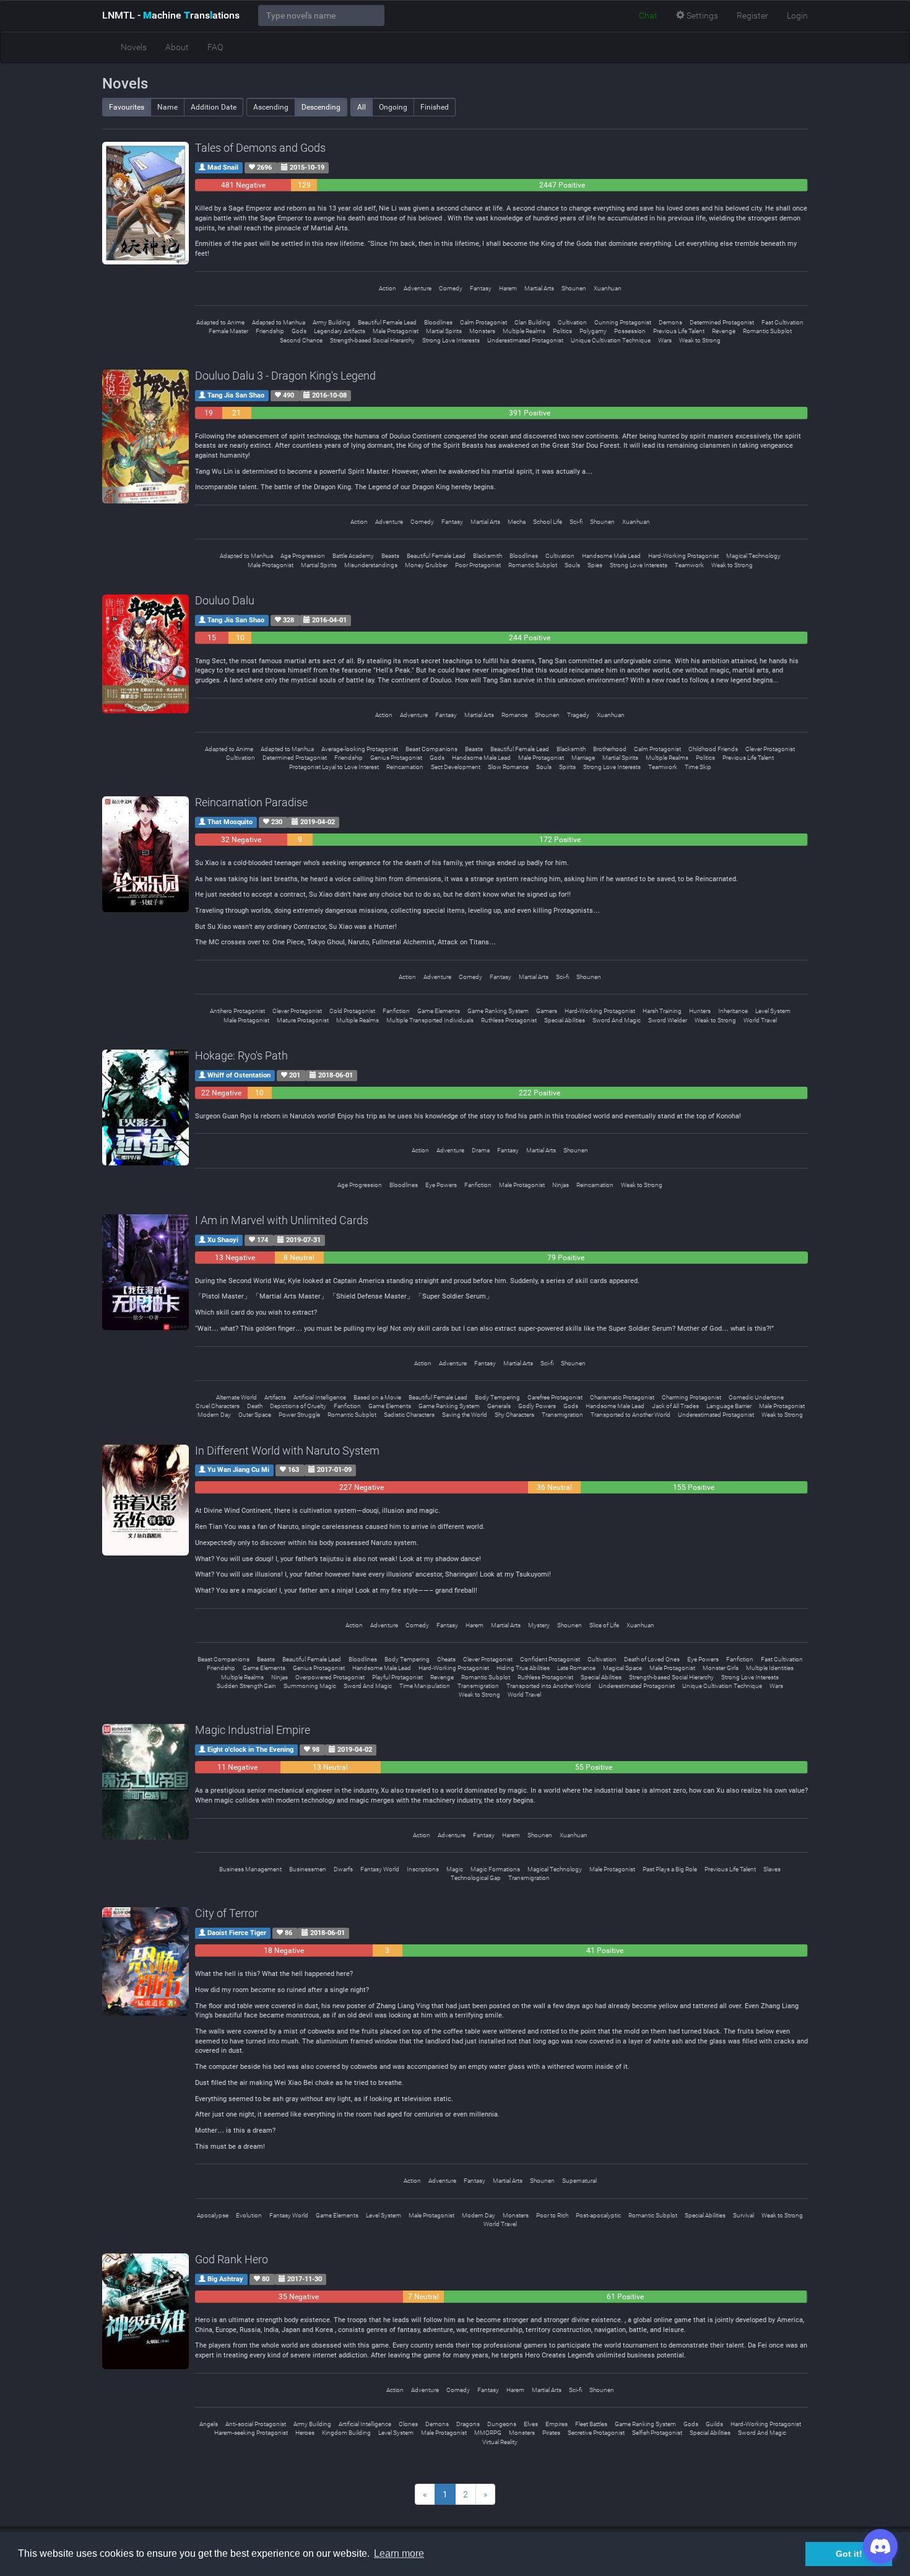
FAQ (215, 47)
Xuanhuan (608, 288)
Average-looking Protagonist (360, 749)
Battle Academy (353, 556)
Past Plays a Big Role (670, 1869)
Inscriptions (423, 1869)
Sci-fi (576, 522)
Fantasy (481, 288)
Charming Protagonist (691, 1397)
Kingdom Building (346, 2433)
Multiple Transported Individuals (430, 1020)
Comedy (451, 288)
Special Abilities (565, 1020)
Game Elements (439, 1011)
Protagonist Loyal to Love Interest (334, 767)
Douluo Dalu (225, 600)
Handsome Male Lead (611, 556)
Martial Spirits (444, 331)
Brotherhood (610, 749)
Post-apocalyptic (598, 2215)
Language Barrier (729, 1406)
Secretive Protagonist (596, 2433)
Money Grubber (426, 565)
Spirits (567, 767)
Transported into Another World (549, 1686)
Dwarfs (343, 1869)
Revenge (724, 331)
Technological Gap (476, 1878)
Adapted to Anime (220, 322)
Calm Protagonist (483, 322)
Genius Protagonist (396, 758)
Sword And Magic (617, 1020)
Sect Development (456, 767)
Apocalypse (213, 2215)
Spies (595, 565)
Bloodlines (438, 322)
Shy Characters (514, 1415)
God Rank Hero (232, 2259)
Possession (630, 331)
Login (797, 15)
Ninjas (561, 1185)
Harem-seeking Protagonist (251, 2433)
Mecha (517, 522)
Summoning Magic (310, 1686)
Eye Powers (441, 1185)
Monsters (482, 331)
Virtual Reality (500, 2442)
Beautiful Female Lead (387, 322)
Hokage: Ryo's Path (241, 1055)
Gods (299, 331)
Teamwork (689, 565)
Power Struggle (299, 1415)
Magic (455, 1869)
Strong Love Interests (451, 340)
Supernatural (579, 2181)
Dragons (468, 2424)
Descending (321, 107)
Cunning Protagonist (623, 322)
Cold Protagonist (352, 1011)
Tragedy (578, 715)
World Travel (760, 1020)
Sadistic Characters (409, 1415)
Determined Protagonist (722, 322)
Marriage (583, 758)
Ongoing (393, 107)
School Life (548, 522)
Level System (773, 1011)
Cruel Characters (218, 1406)
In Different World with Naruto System (287, 1451)
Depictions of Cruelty (298, 1406)
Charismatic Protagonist (622, 1397)
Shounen (574, 288)
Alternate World (236, 1397)
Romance (514, 715)
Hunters (700, 1011)
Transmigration (562, 1415)
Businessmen (308, 1869)
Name (167, 107)
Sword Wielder (668, 1020)
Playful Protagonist (397, 1677)
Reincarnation (405, 767)
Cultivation (572, 322)
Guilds (714, 2424)
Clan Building (532, 322)
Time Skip (698, 767)
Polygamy (593, 331)
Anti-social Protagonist (256, 2424)
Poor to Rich (552, 2215)
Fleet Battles (591, 2424)
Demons (670, 322)
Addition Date (214, 107)
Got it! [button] (849, 2554)
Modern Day (214, 1415)
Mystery (539, 1625)
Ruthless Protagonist (509, 1020)
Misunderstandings (371, 565)
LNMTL (171, 15)
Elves (531, 2424)
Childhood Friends (713, 749)
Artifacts (275, 1397)
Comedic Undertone (756, 1397)
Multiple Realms (524, 331)
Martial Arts (539, 288)
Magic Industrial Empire (253, 1730)
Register (752, 15)
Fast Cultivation (782, 322)
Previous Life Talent (679, 331)
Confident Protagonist (550, 1659)
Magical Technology (753, 556)
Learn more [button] (399, 2553)
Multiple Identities (770, 1668)
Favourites (127, 107)
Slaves (772, 1869)
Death (255, 1406)
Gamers (547, 1011)
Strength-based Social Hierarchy (372, 340)
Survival (743, 2215)
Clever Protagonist (770, 749)
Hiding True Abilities (523, 1668)
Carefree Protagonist (555, 1397)
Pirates (551, 2433)
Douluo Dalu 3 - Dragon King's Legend (285, 376)
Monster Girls (721, 1668)
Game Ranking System (498, 1011)
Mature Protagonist (303, 1020)
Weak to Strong (700, 340)
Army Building (331, 322)
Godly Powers (537, 1406)
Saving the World (465, 1415)
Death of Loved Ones (652, 1659)
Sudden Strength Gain (246, 1686)
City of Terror (227, 1913)
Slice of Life (604, 1625)
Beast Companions (431, 749)
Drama (481, 1150)
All (362, 107)
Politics (562, 331)
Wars (665, 340)
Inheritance (733, 1011)
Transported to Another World (630, 1415)
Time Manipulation (425, 1686)
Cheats (446, 1659)
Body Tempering (497, 1397)
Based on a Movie (377, 1397)
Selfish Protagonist (657, 2433)
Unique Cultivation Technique (611, 340)
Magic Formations (495, 1869)
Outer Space (255, 1415)
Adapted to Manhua (279, 322)
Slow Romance (508, 767)
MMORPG (488, 2433)
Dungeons (502, 2424)
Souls (572, 565)
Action (388, 288)
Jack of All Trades (675, 1406)
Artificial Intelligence (320, 1397)
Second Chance (301, 340)
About (177, 47)
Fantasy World (380, 1869)
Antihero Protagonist (237, 1011)
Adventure (418, 288)
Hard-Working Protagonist (683, 556)
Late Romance (576, 1668)
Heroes (305, 2433)
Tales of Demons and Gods (260, 148)
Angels (209, 2424)
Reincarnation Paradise (251, 802)
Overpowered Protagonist (330, 1677)
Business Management (250, 1869)
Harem (508, 288)
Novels (134, 47)
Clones (408, 2424)
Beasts (390, 556)
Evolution (249, 2215)
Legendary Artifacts (340, 331)
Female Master (228, 331)
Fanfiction (396, 1011)
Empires (557, 2424)
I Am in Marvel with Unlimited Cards (282, 1220)
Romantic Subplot (767, 331)
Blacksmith (487, 556)
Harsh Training (662, 1011)
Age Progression (303, 556)
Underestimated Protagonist (525, 340)
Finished (435, 107)
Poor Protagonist (478, 565)
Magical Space (622, 1668)
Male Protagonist (396, 331)
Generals (499, 1406)
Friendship (270, 331)
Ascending (271, 107)
